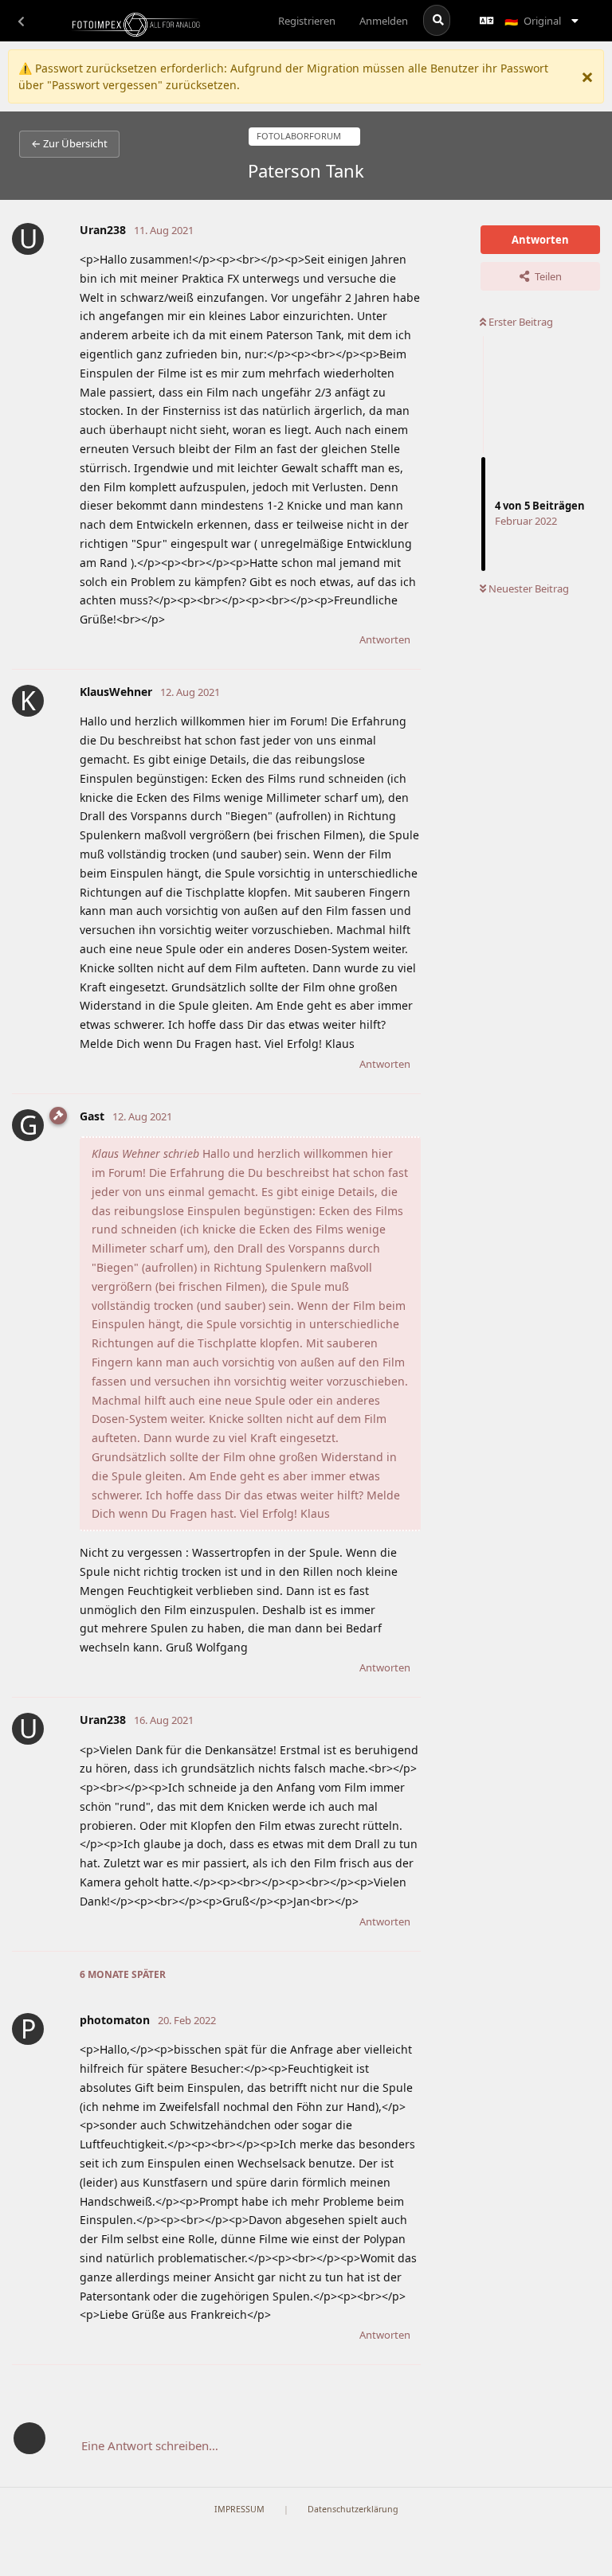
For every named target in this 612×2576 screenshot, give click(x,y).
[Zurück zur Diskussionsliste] (21, 21)
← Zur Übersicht (69, 143)
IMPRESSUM (239, 2509)
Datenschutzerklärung (353, 2509)
